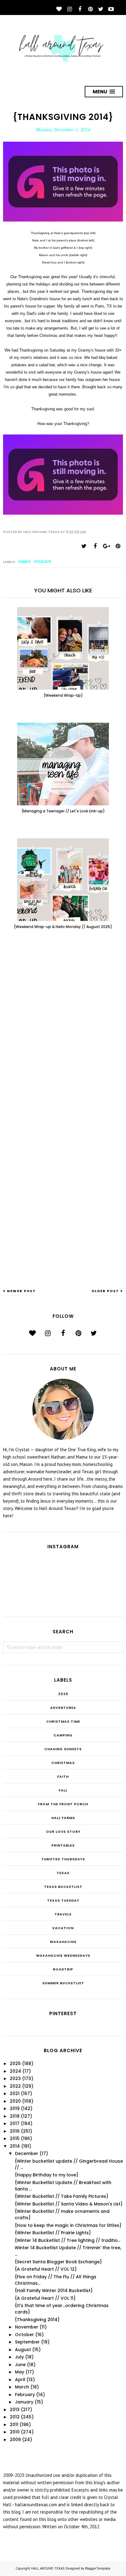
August (23, 2350)
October (24, 2335)
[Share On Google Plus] (106, 546)
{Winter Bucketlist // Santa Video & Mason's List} (69, 2204)
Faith (63, 1776)
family (24, 562)
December (27, 2153)
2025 (63, 1694)
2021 (15, 2093)
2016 (15, 2131)
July (19, 2357)
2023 (15, 2078)
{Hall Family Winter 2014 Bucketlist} (54, 2291)
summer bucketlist (63, 1983)
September (27, 2342)
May (20, 2372)
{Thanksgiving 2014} (37, 2320)
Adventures (63, 1708)
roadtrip (63, 1969)
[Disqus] (63, 1035)
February (25, 2395)
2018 (15, 2116)
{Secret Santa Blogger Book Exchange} (58, 2262)
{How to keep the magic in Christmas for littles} (68, 2225)
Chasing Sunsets (63, 1749)
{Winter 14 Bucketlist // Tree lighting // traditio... (68, 2240)
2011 (14, 2425)
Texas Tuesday (63, 1900)
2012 (15, 2417)
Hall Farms (63, 1818)
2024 (15, 2071)
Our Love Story (63, 1832)
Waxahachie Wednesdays (63, 1955)
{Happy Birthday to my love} (46, 2175)
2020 (15, 2101)
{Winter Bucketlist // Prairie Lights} (53, 2233)
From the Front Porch (63, 1804)
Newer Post (21, 1291)
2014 (15, 2146)
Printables (63, 1845)
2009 (15, 2440)
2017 (15, 2123)
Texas (63, 1873)
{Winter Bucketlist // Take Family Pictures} (61, 2196)
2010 (15, 2432)
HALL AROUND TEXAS (48, 2568)
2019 (15, 2108)
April (20, 2380)
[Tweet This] (84, 546)
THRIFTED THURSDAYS (63, 1859)
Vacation (63, 1928)
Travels (63, 1914)
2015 (15, 2138)
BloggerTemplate (98, 2568)
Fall (63, 1790)
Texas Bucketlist (63, 1887)
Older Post (105, 1291)
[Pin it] (118, 546)
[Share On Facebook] (95, 546)
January (24, 2402)
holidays (43, 562)
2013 (15, 2410)
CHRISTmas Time (63, 1721)
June (20, 2365)
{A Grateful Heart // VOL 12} (46, 2269)
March (22, 2387)
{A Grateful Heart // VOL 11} (45, 2298)
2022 (15, 2086)
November (27, 2327)
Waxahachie (63, 1942)
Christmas (63, 1763)
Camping (63, 1735)
